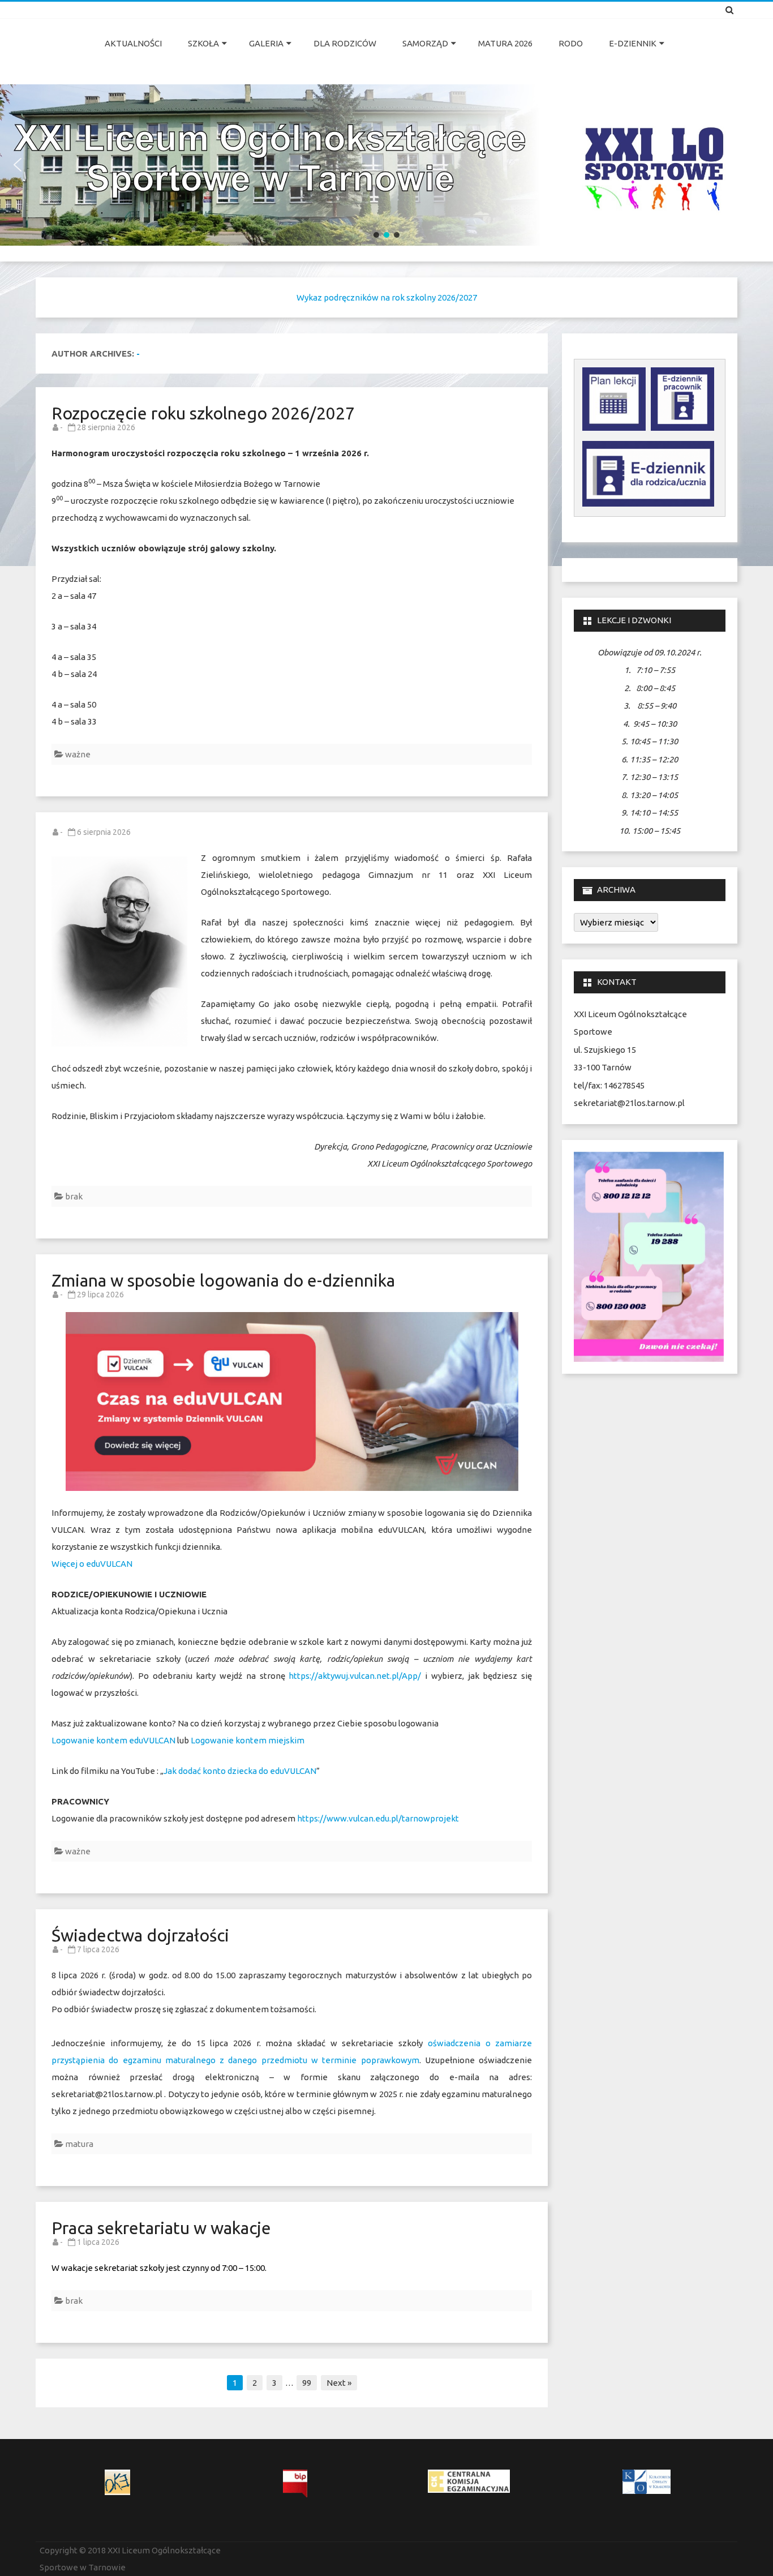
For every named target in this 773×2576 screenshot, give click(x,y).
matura (79, 2144)
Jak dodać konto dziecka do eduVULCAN (240, 1771)
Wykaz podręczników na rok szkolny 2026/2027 (387, 297)
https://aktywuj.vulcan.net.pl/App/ (355, 1676)
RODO (571, 43)
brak (74, 1196)
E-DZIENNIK (633, 43)
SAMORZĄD (425, 43)
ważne (78, 754)
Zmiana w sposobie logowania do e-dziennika (223, 1280)
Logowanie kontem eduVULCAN (113, 1740)
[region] (386, 165)
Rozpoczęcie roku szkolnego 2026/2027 (203, 413)
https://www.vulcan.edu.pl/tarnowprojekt (378, 1818)
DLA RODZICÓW (345, 43)
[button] (18, 165)
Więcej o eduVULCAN (93, 1564)
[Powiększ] (709, 1167)
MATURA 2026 (505, 43)
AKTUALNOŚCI (133, 43)
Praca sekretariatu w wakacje (161, 2228)
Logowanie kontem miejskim (248, 1740)
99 (307, 2383)
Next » (339, 2383)
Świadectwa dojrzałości (140, 1935)
